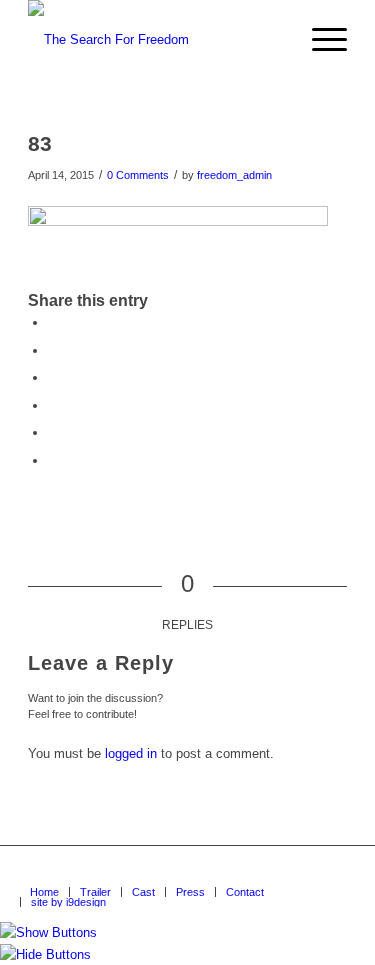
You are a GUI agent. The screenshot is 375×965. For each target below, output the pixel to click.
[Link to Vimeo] (272, 871)
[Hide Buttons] (45, 954)
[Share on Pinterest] (53, 377)
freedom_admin (234, 175)
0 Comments (138, 175)
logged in (131, 753)
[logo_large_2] (155, 40)
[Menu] (319, 40)
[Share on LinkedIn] (53, 405)
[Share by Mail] (53, 460)
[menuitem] (319, 40)
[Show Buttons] (48, 932)
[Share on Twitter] (53, 350)
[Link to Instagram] (332, 871)
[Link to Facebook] (242, 871)
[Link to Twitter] (302, 871)
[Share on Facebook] (53, 322)
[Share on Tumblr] (53, 432)
